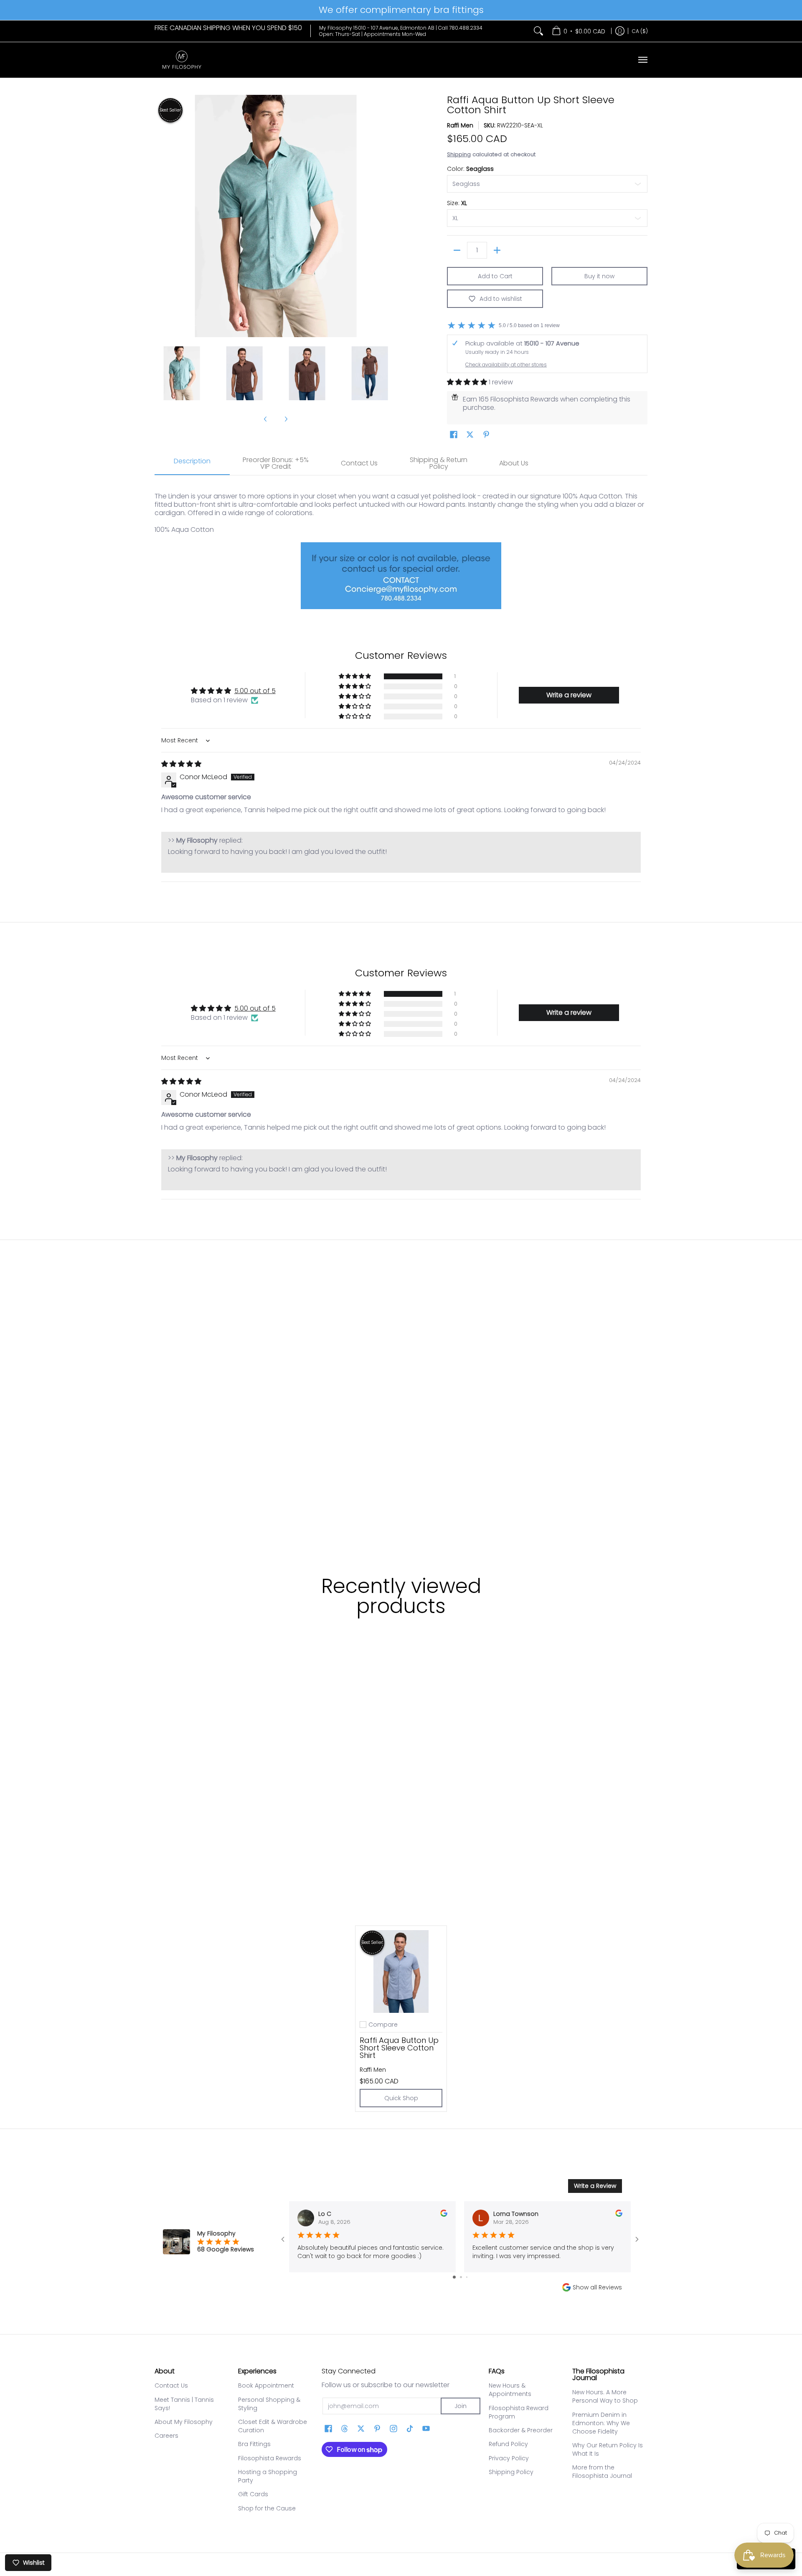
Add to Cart (495, 276)
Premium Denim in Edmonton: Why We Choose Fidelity (601, 2423)
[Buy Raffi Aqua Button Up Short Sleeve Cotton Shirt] (401, 1971)
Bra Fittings (254, 2444)
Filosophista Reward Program (519, 2412)
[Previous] (160, 216)
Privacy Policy (509, 2458)
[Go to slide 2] (461, 2277)
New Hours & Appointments (510, 2390)
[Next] (391, 216)
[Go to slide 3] (467, 2277)
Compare (383, 2025)
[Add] (497, 250)
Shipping (459, 154)
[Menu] (642, 60)
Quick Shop (401, 2098)
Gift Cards (253, 2494)
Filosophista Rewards (270, 2458)
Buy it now (599, 276)
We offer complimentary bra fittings (401, 10)
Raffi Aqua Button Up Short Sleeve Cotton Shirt (399, 2048)
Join (461, 2406)
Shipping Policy (511, 2472)
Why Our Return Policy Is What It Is (608, 2449)
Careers (166, 2436)
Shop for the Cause (267, 2508)
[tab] (192, 464)
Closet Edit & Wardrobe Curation (273, 2426)
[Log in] (620, 31)
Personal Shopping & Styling (269, 2404)
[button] (468, 382)
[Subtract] (457, 250)
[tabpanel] (401, 548)
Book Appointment (266, 2385)
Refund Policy (508, 2444)
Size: (457, 203)
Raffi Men (460, 125)
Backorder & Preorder (521, 2430)
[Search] (538, 31)
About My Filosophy (184, 2422)
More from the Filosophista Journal (602, 2472)
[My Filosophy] (182, 60)
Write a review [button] (569, 695)
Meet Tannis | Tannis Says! (184, 2404)
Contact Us (171, 2385)
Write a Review (595, 2186)
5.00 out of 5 (255, 691)
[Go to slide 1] (454, 2277)
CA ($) (640, 31)
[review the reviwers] (444, 2215)
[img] (181, 764)
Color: (470, 169)
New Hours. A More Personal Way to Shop (605, 2396)
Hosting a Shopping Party (268, 2476)
